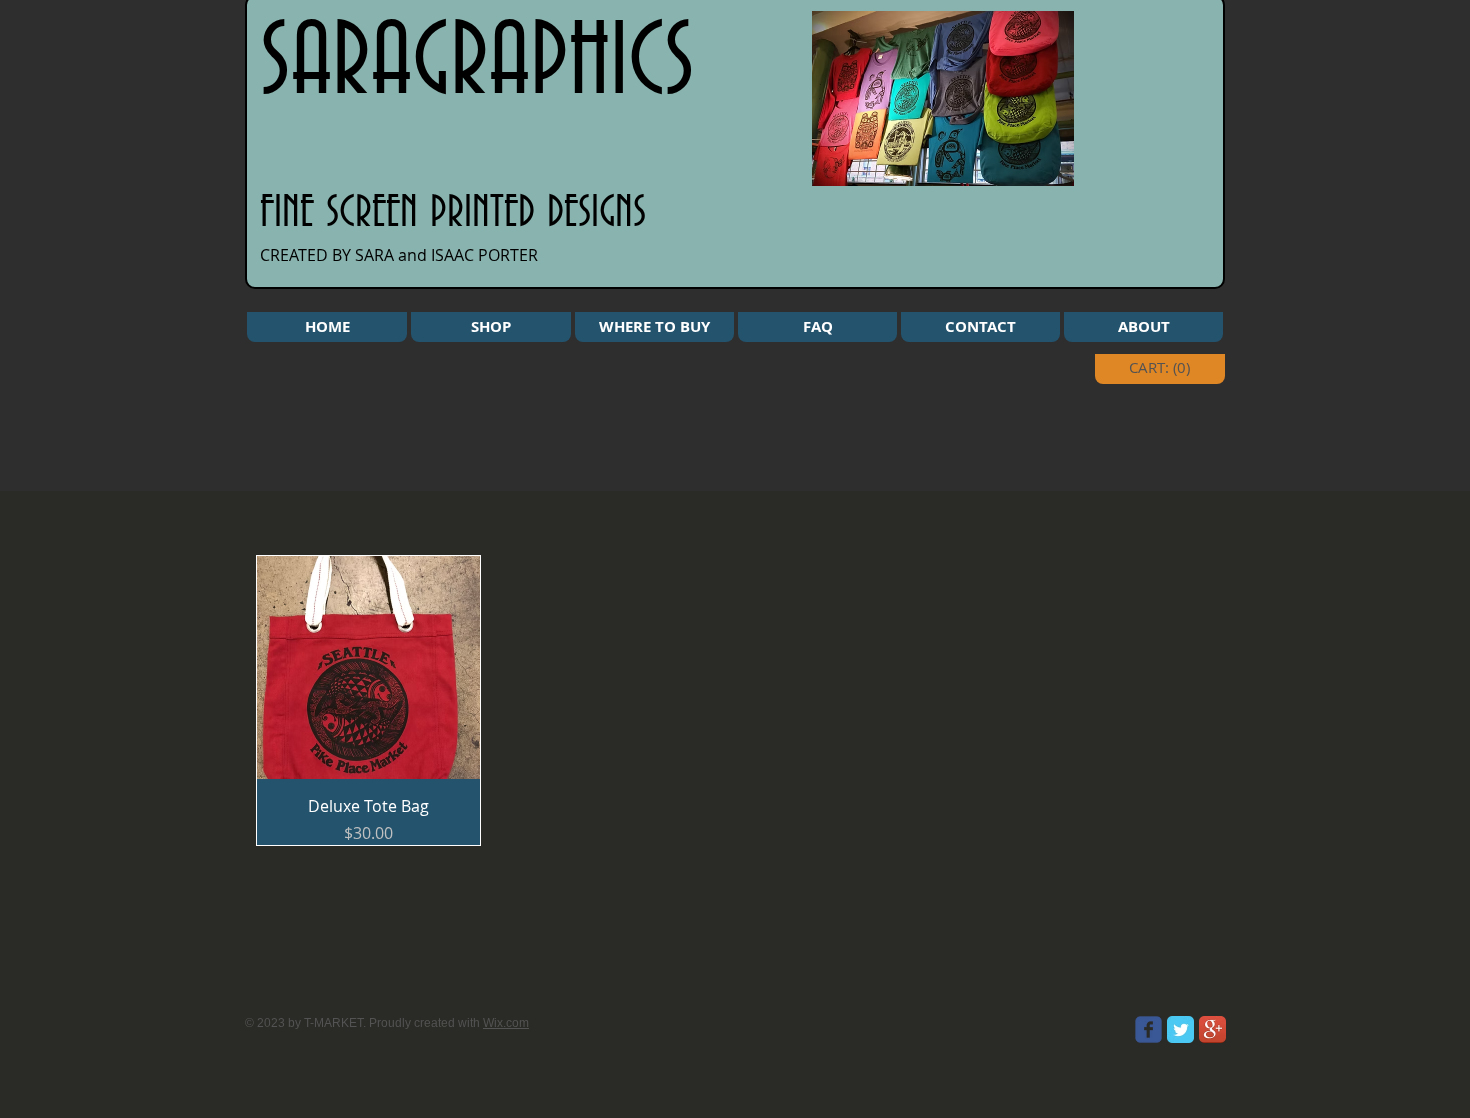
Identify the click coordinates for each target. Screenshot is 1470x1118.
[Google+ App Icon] (1212, 1029)
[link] (1164, 368)
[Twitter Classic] (1180, 1029)
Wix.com (506, 1023)
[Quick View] (368, 667)
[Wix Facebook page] (1148, 1029)
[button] (491, 327)
